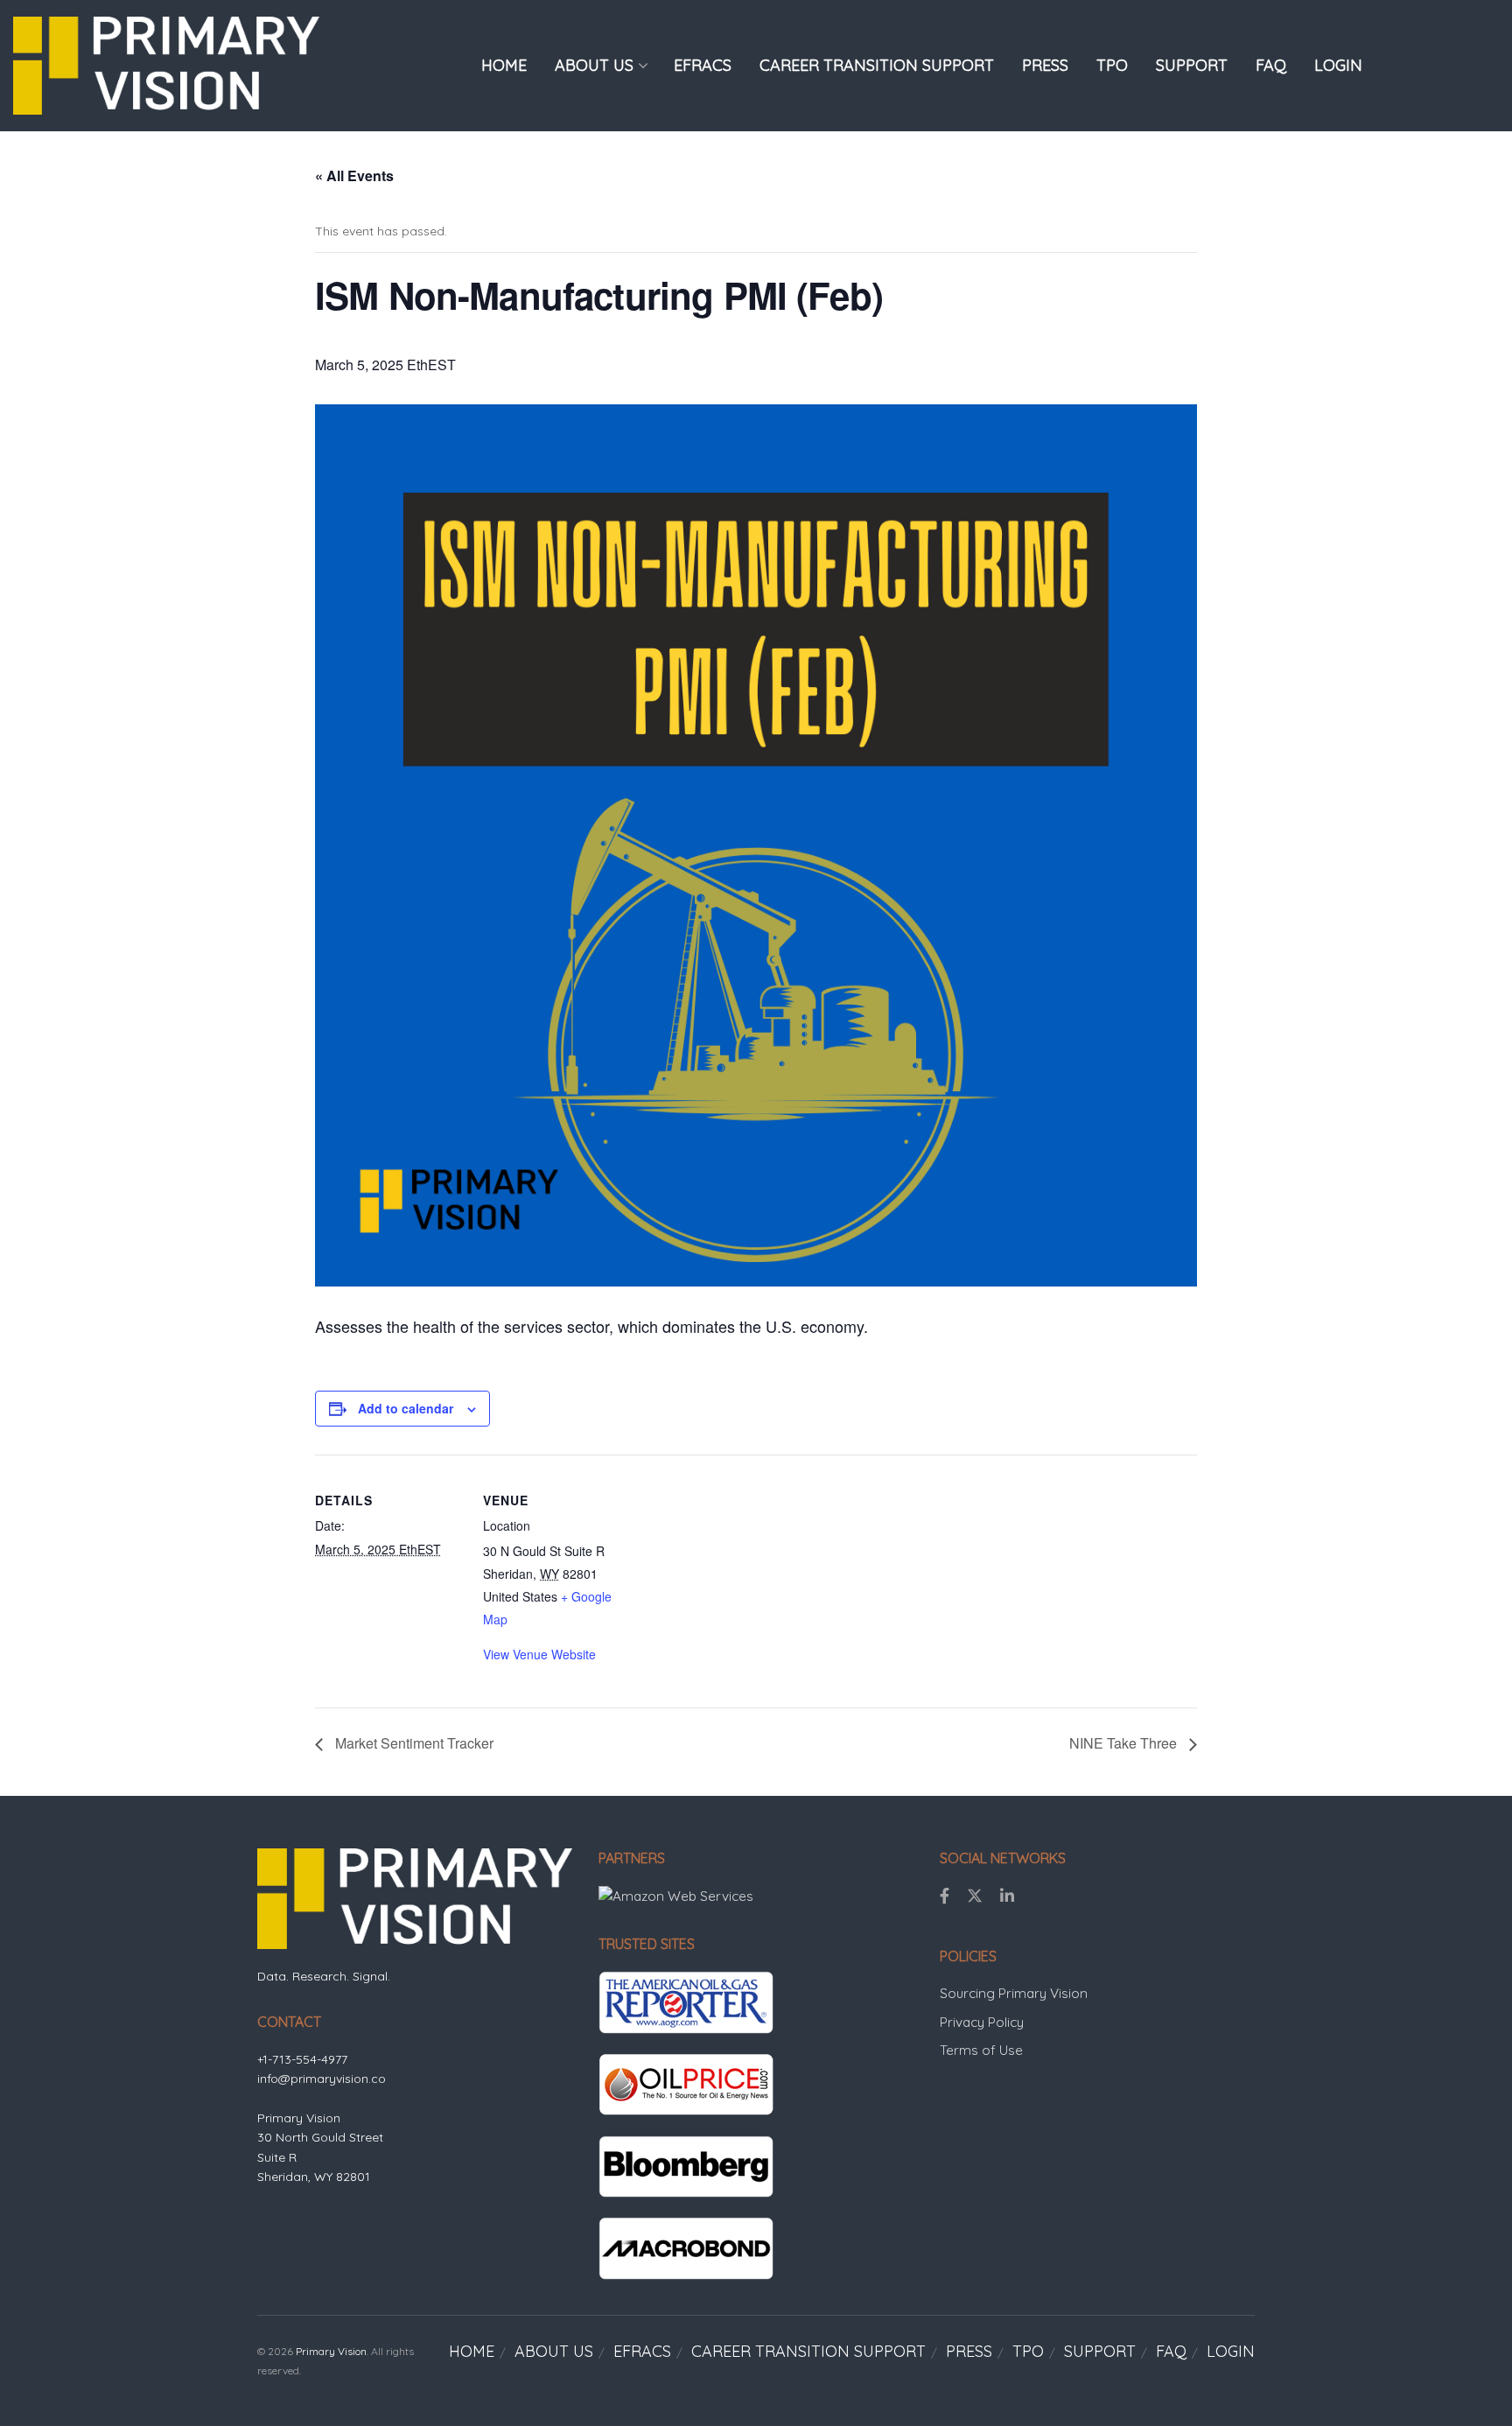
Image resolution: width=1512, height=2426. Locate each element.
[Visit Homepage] (166, 65)
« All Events (354, 175)
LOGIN (1338, 65)
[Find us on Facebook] (945, 1897)
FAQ (1271, 65)
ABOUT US (594, 65)
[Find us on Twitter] (975, 1897)
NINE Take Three (1125, 1743)
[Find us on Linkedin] (1007, 1897)
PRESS (1045, 65)
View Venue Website (539, 1654)
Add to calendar (406, 1408)
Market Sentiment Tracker (413, 1743)
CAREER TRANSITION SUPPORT (877, 65)
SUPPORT (1192, 65)
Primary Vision (331, 2351)
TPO (1112, 65)
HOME (504, 65)
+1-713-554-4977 (302, 2059)
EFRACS (703, 65)
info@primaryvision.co (322, 2079)
